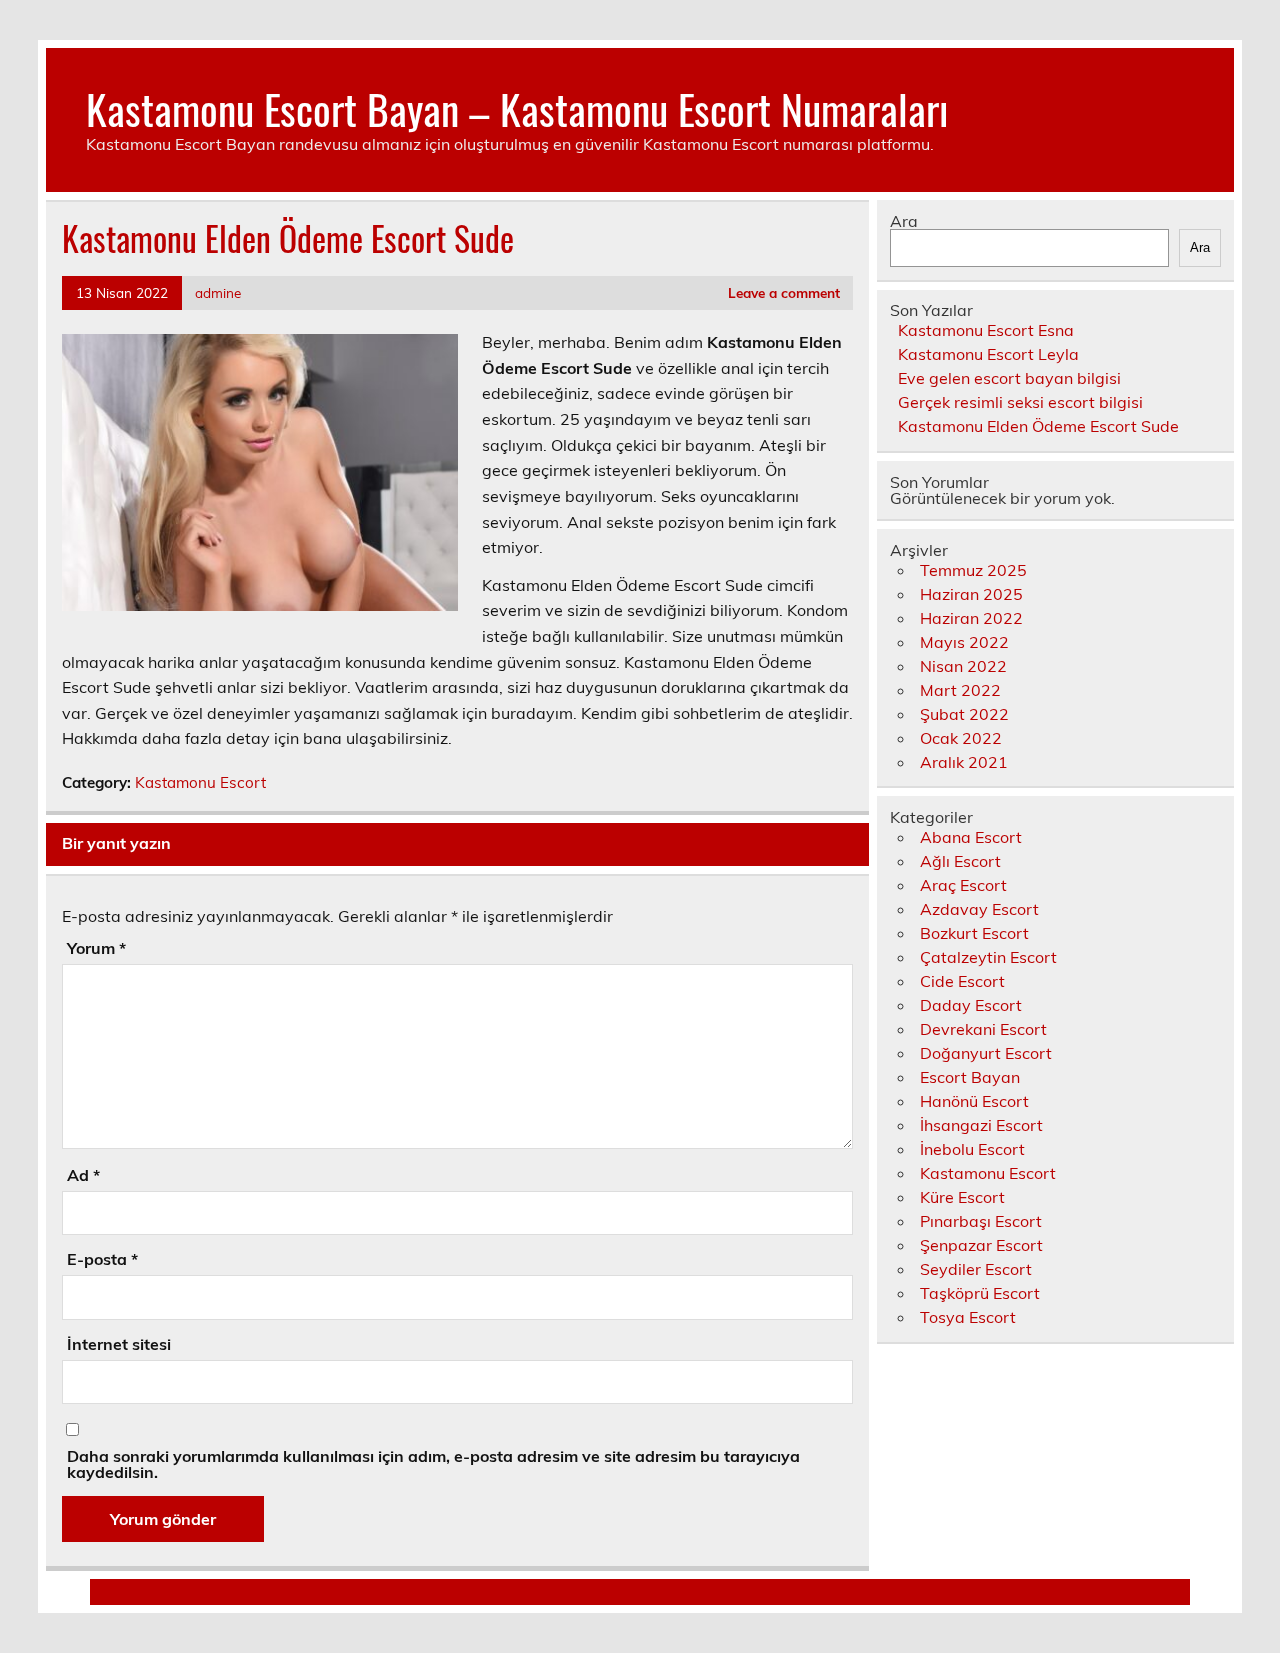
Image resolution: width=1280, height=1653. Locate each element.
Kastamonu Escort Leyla (988, 354)
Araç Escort (963, 885)
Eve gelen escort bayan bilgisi (1009, 378)
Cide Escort (962, 981)
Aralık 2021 (964, 762)
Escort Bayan (970, 1077)
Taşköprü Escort (980, 1293)
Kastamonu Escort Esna (986, 330)
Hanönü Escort (974, 1101)
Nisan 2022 (963, 666)
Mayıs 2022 (964, 642)
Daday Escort (971, 1005)
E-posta (102, 1259)
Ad (83, 1175)
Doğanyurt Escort (986, 1053)
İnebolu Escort (972, 1149)
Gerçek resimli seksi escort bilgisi (1020, 402)
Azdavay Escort (979, 909)
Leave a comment (784, 292)
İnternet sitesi (119, 1344)
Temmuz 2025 (973, 570)
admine (218, 292)
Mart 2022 (960, 690)
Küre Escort (962, 1197)
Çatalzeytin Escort (988, 957)
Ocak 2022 (961, 738)
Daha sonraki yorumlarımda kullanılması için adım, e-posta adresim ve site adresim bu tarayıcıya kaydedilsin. (433, 1464)
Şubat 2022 (964, 714)
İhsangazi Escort (981, 1125)
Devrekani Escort (983, 1029)
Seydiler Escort (976, 1269)
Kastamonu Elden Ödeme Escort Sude (1038, 426)
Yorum (96, 948)
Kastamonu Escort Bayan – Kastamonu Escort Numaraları (517, 108)
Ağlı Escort (960, 861)
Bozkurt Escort (974, 933)
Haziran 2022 (971, 618)
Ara (904, 221)
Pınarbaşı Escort (981, 1221)
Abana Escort (971, 837)
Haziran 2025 (971, 594)
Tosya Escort (968, 1317)
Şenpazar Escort (981, 1245)
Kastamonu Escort (200, 782)
